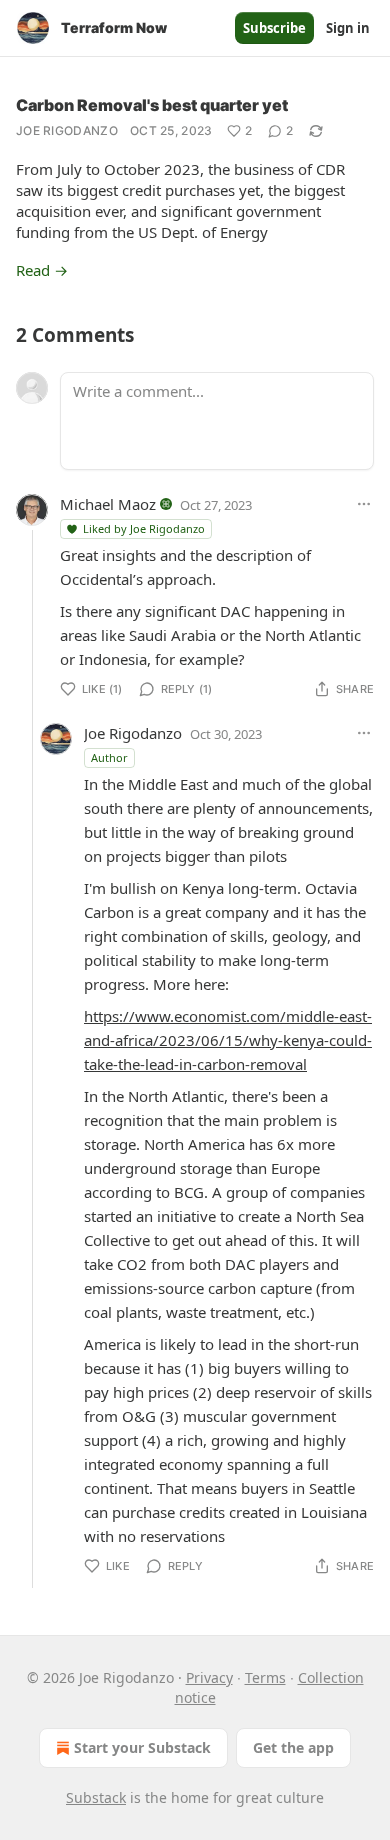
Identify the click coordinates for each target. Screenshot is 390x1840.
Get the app (293, 1747)
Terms (265, 1677)
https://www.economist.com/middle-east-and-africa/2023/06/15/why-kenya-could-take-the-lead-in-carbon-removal (228, 1040)
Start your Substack (142, 1747)
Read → (42, 270)
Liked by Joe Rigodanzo (144, 528)
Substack (96, 1797)
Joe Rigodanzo (67, 130)
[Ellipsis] (364, 504)
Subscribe (274, 28)
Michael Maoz (108, 504)
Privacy (209, 1677)
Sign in (348, 28)
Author (109, 757)
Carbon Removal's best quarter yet (152, 105)
